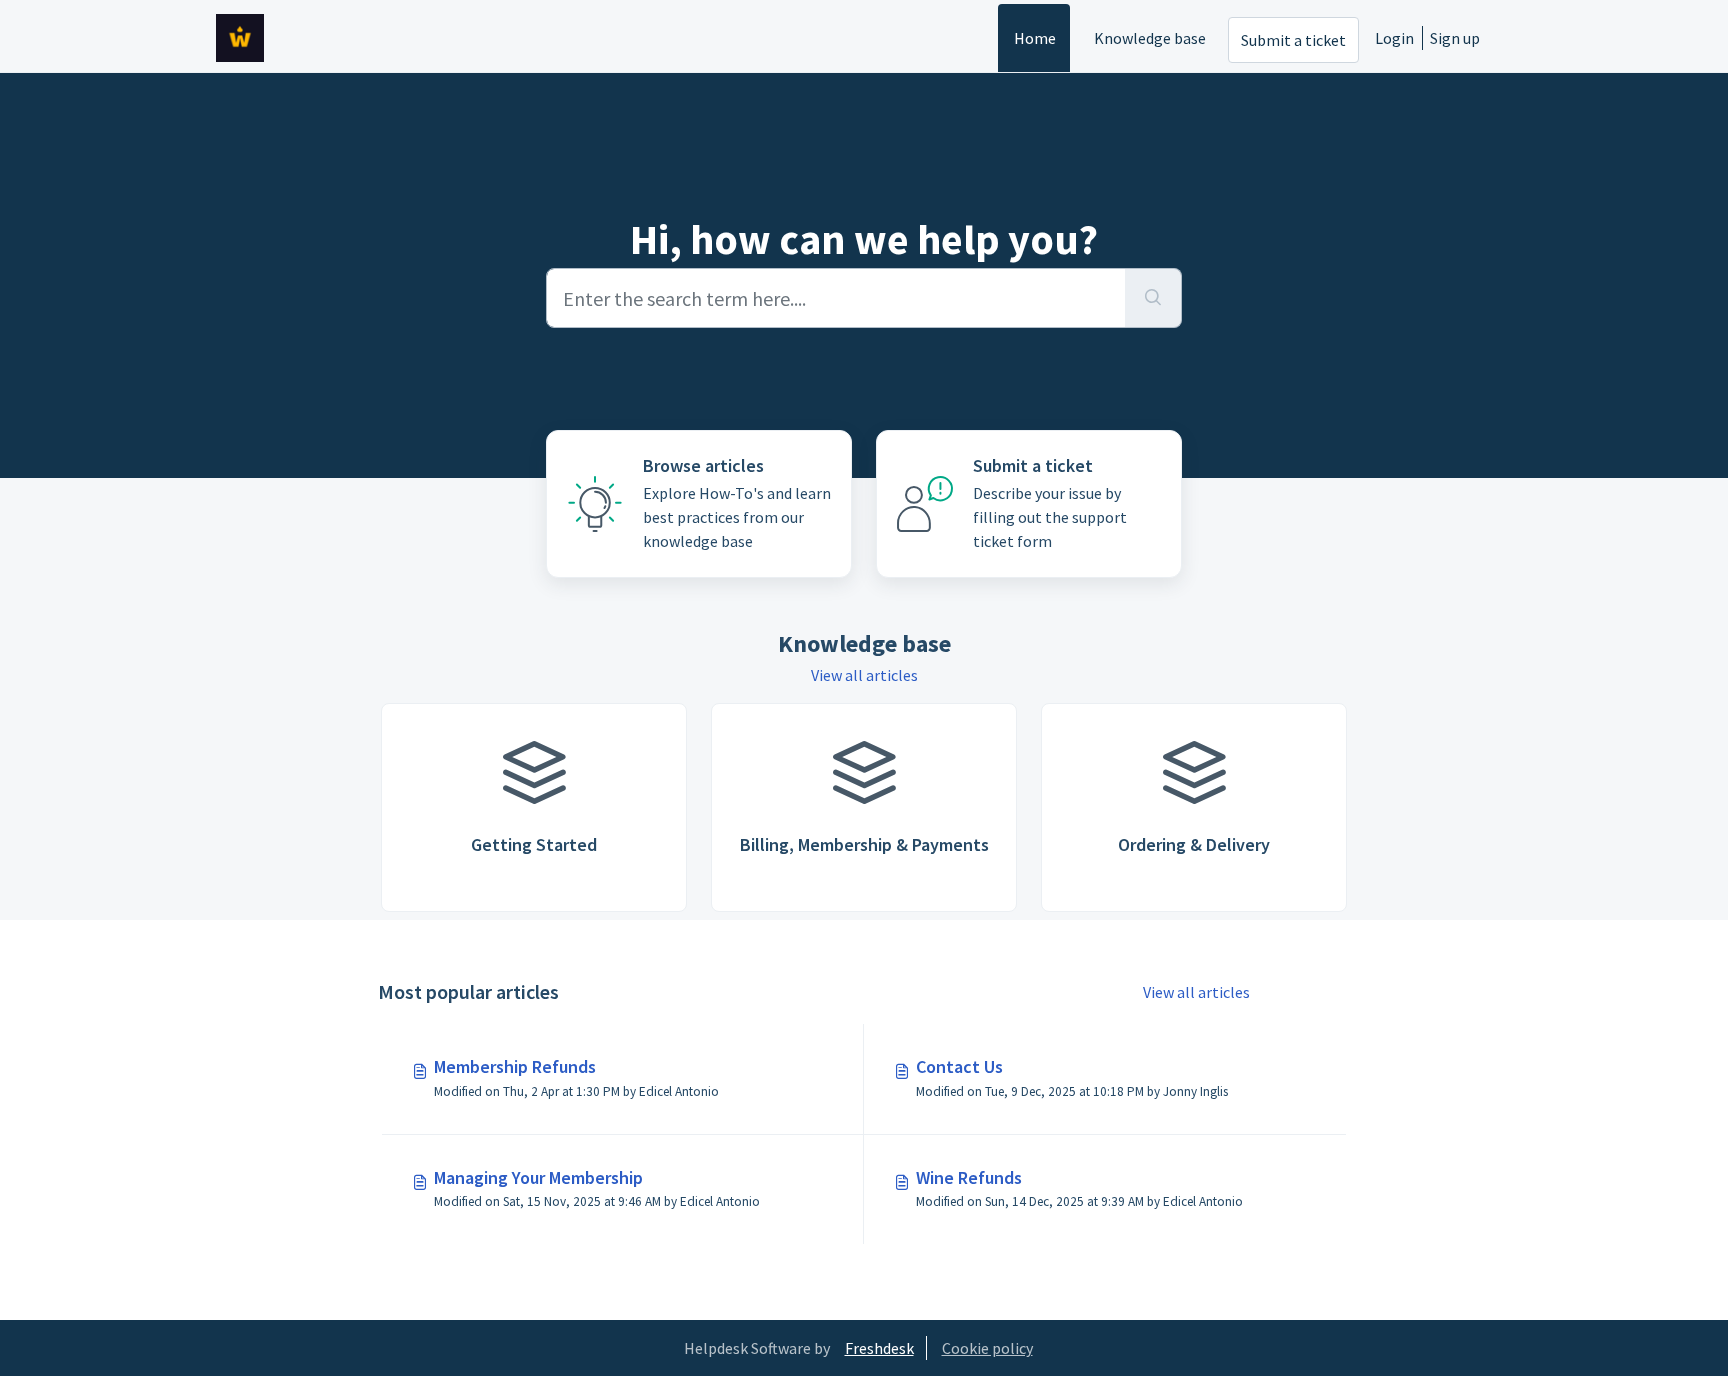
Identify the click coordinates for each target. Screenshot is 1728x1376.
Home (1035, 38)
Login (1394, 38)
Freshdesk (879, 1348)
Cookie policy (987, 1348)
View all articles (864, 675)
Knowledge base (1150, 38)
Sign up (1455, 38)
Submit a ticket (1293, 40)
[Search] (1153, 298)
